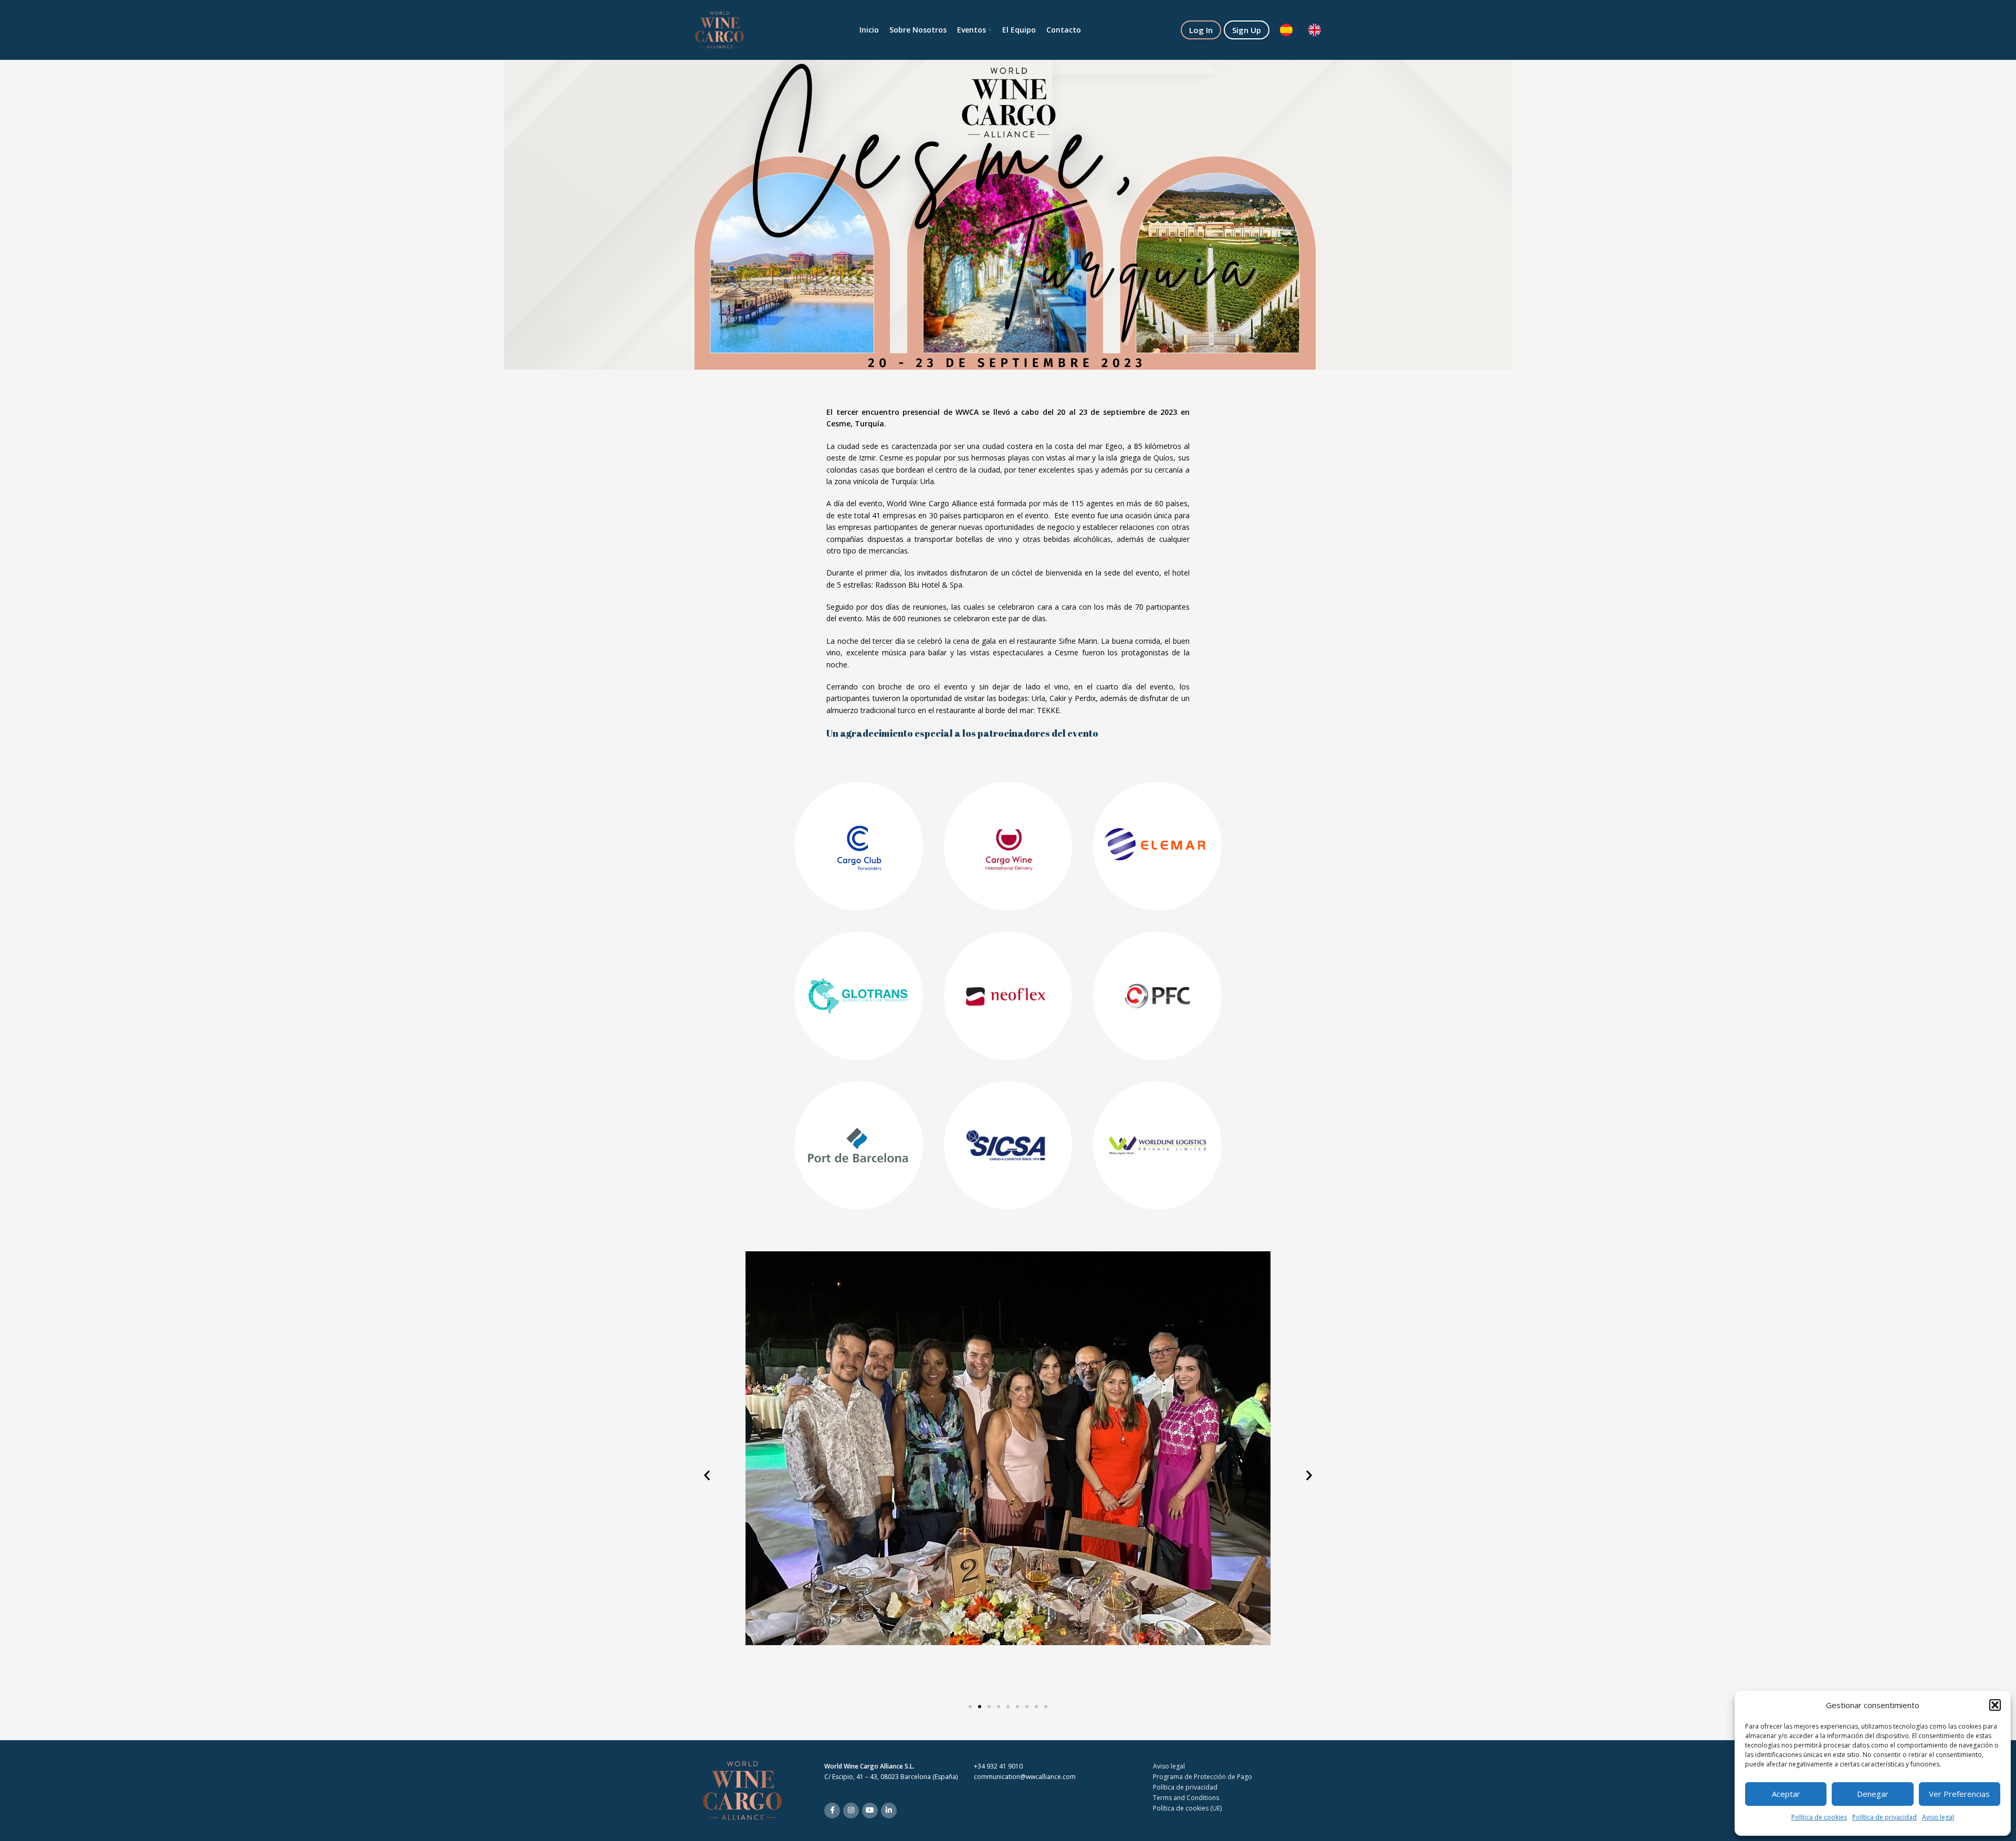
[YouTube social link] (870, 1811)
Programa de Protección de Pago (1203, 1777)
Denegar (1873, 1794)
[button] (1995, 1705)
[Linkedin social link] (889, 1811)
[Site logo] (720, 29)
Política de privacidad (1884, 1817)
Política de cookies (1819, 1817)
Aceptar (1786, 1794)
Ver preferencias (1959, 1794)
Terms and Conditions (1186, 1798)
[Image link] (742, 1790)
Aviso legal (1938, 1817)
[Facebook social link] (832, 1811)
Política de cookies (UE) (1187, 1808)
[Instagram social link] (851, 1811)
